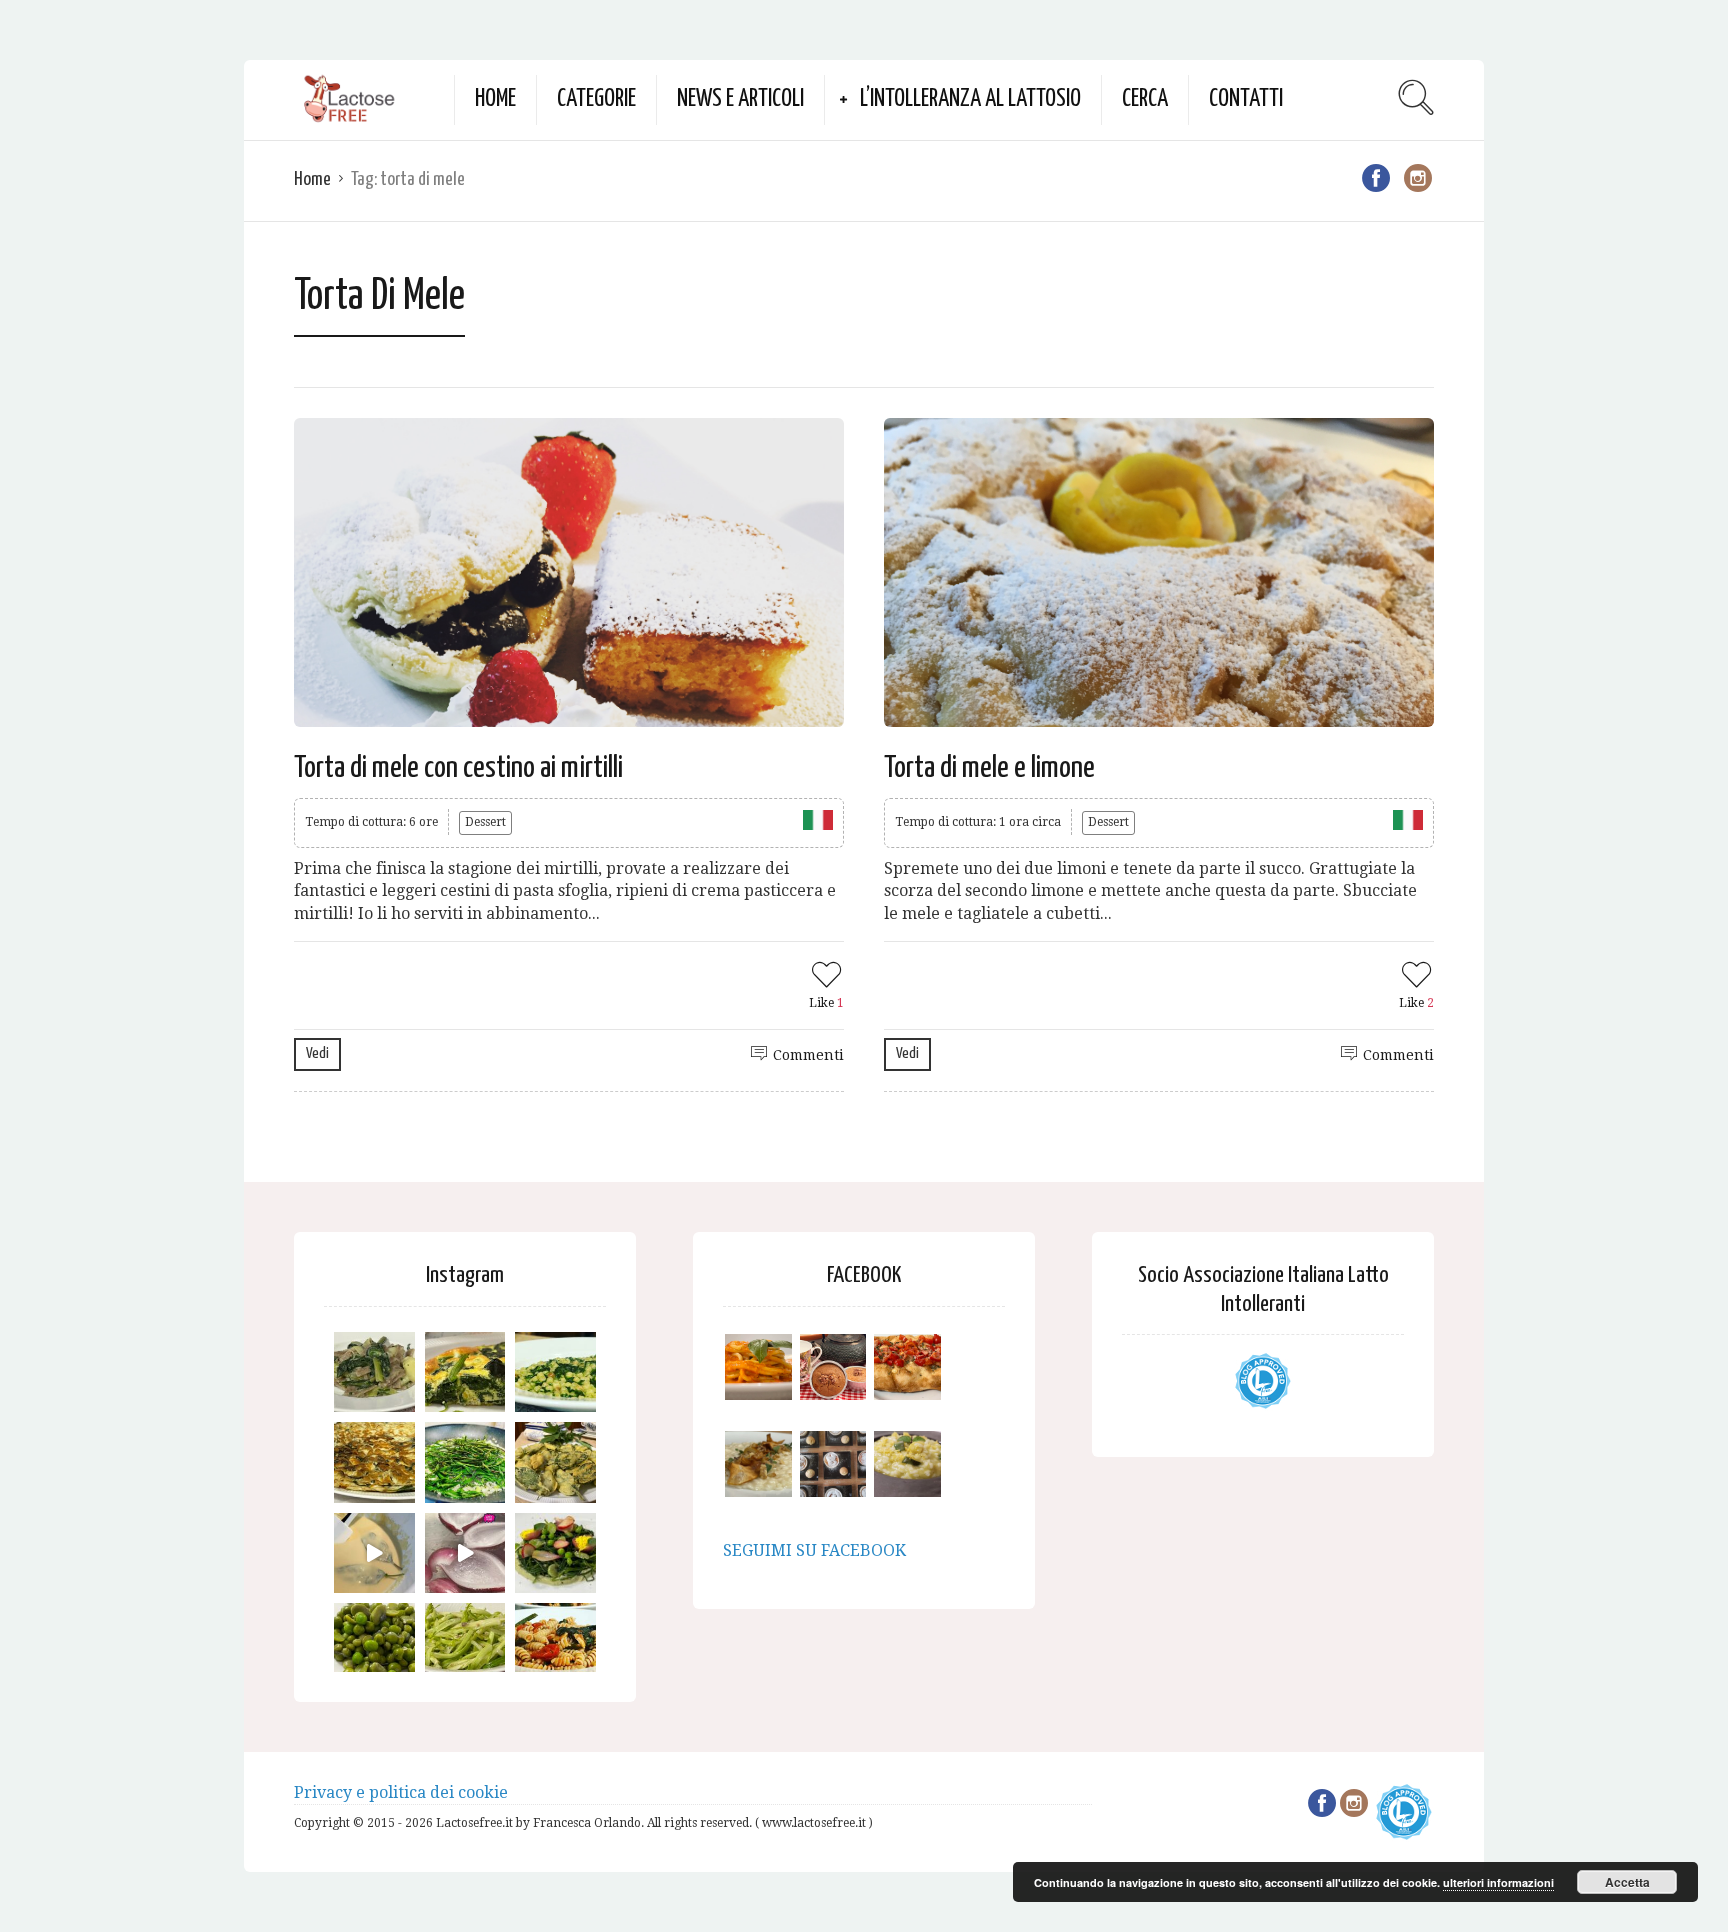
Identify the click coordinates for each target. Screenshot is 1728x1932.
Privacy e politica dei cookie (401, 1792)
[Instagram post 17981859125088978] (374, 1553)
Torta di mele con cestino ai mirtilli (458, 768)
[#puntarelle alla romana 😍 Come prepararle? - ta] (465, 1643)
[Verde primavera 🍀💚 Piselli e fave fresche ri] (374, 1643)
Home (495, 99)
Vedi (317, 1053)
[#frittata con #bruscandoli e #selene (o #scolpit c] (374, 1462)
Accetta (1627, 1882)
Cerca (1145, 99)
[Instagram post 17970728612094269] (465, 1553)
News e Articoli (740, 99)
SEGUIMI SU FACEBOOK (814, 1550)
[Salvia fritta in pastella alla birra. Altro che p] (555, 1462)
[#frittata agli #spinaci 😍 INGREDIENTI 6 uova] (465, 1372)
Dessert (485, 822)
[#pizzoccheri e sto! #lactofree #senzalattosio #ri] (374, 1372)
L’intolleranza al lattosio (970, 99)
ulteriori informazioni (1498, 1882)
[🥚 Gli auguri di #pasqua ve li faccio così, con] (555, 1553)
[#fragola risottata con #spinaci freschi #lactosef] (555, 1372)
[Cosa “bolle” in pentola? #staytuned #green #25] (465, 1462)
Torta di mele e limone (989, 768)
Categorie (596, 99)
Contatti (1246, 99)
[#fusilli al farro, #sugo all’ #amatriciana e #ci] (555, 1643)
